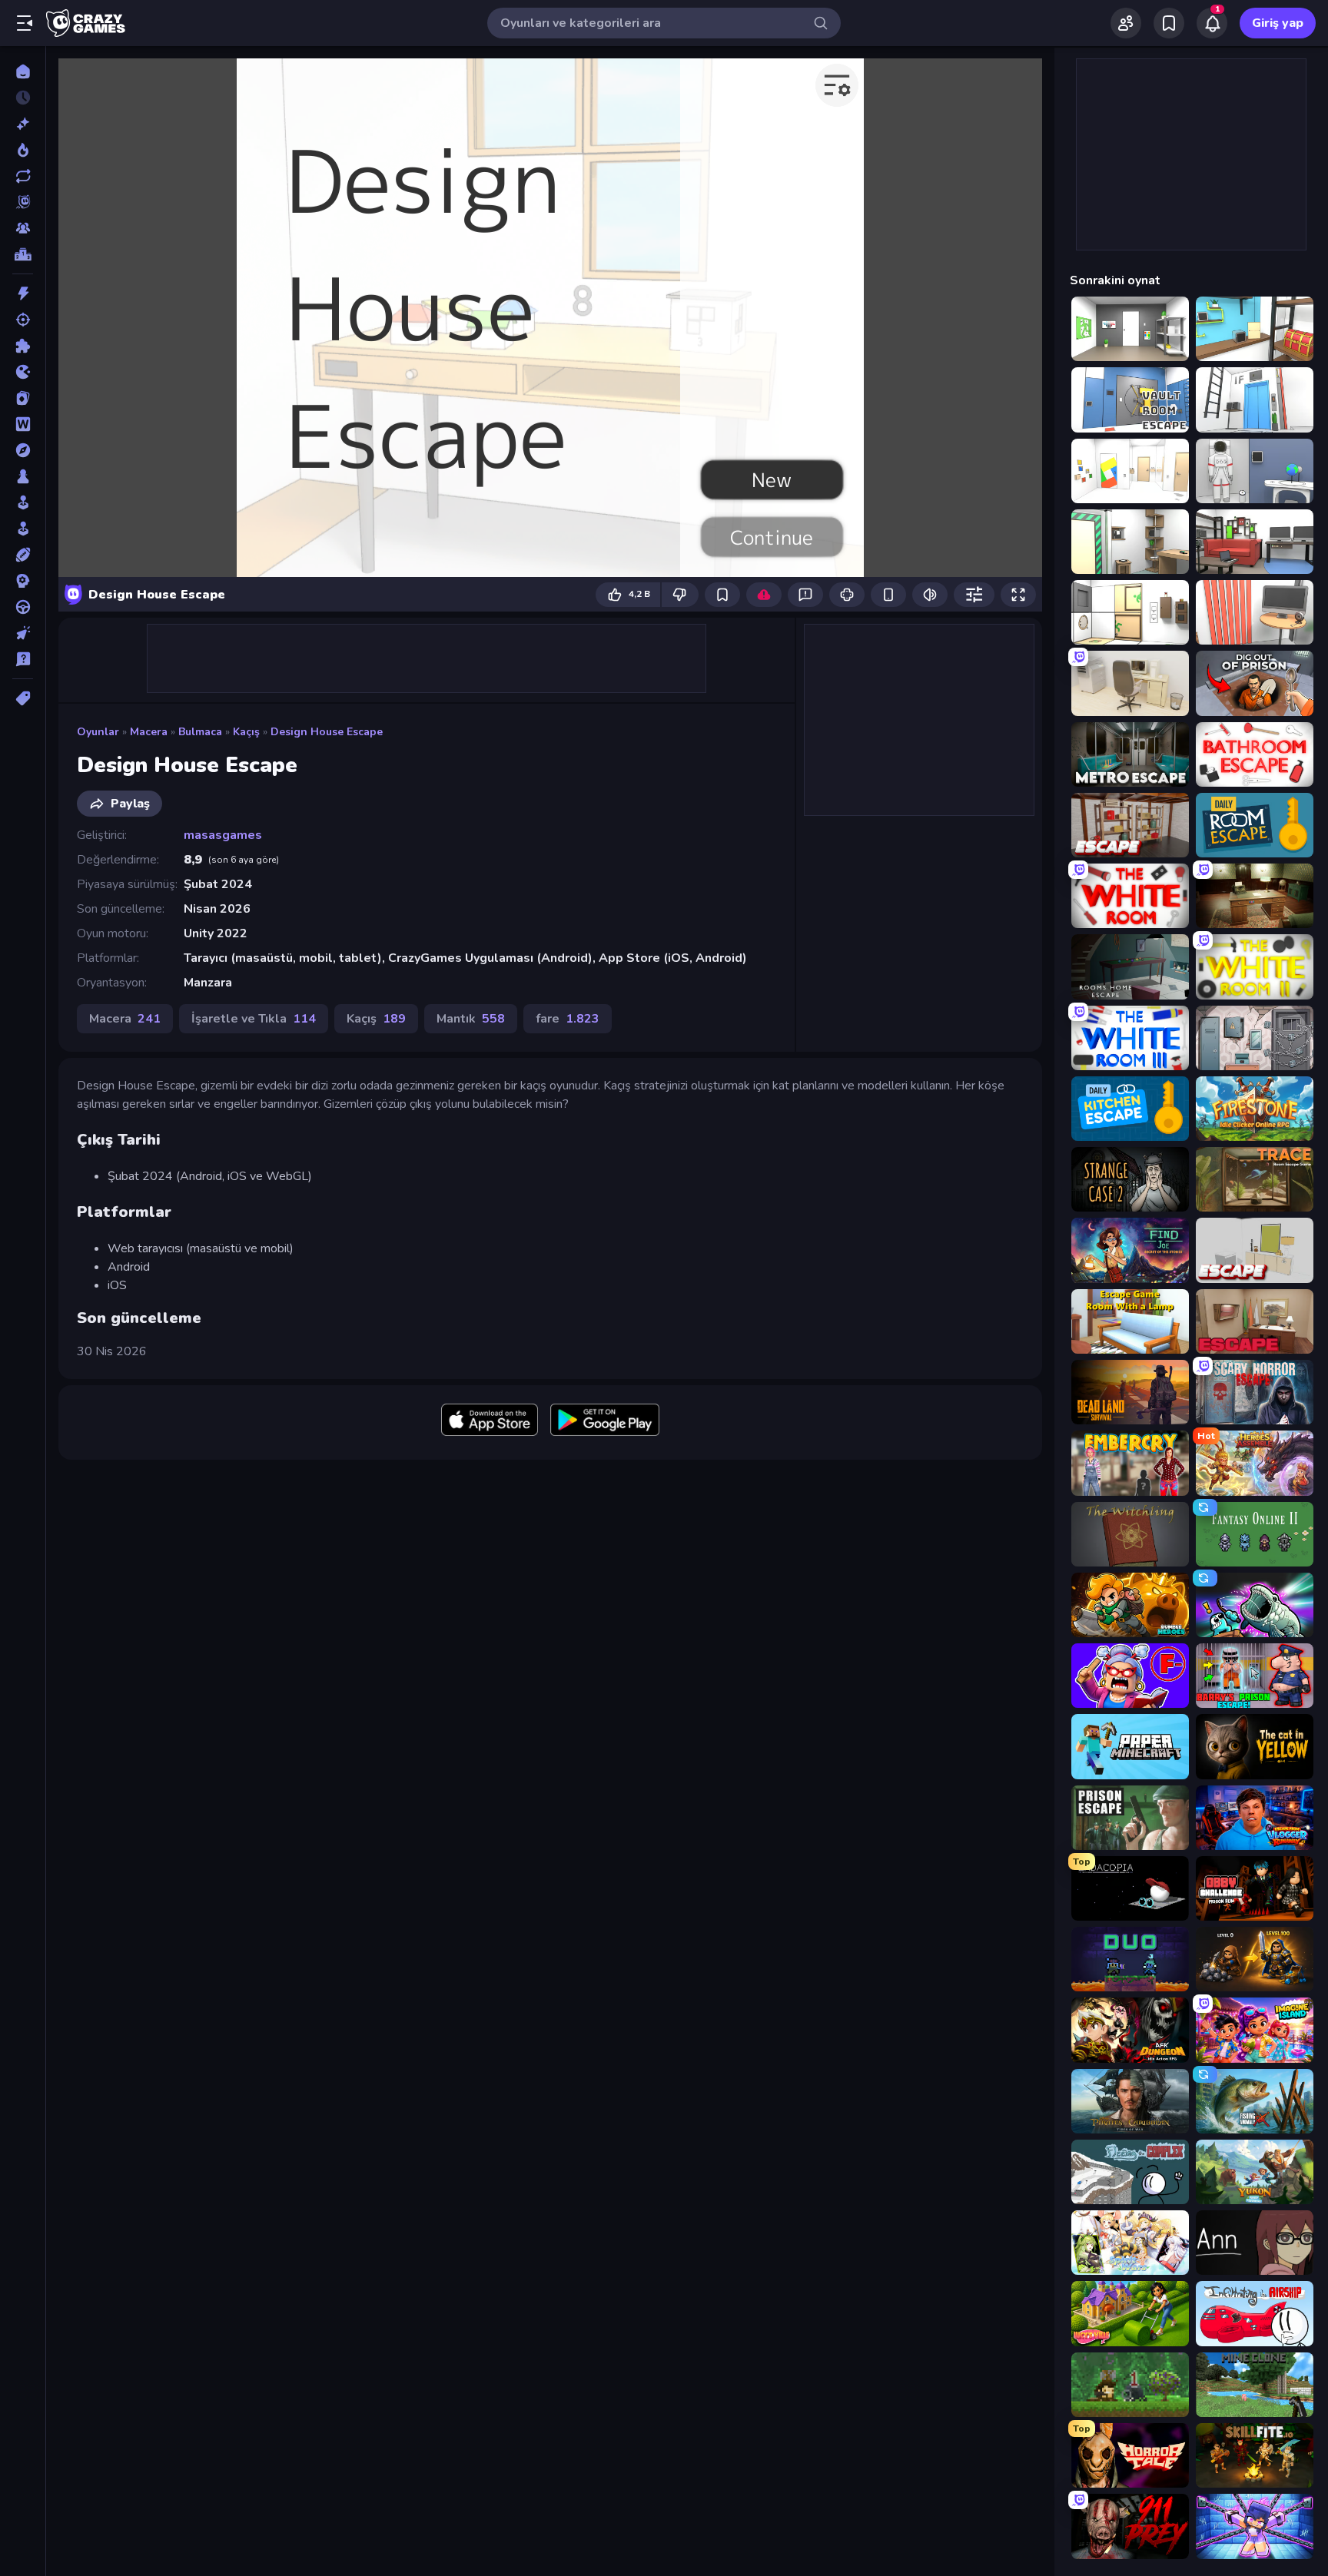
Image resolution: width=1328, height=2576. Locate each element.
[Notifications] (1212, 23)
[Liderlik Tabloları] (23, 254)
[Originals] (23, 202)
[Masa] (23, 476)
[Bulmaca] (23, 346)
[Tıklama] (23, 633)
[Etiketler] (23, 698)
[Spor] (23, 555)
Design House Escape (327, 732)
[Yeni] (23, 124)
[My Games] (1169, 23)
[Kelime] (23, 424)
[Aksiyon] (23, 293)
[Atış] (23, 320)
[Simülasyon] (23, 529)
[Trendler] (23, 150)
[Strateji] (23, 581)
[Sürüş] (23, 607)
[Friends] (1126, 23)
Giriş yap (1278, 23)
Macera (149, 732)
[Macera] (23, 450)
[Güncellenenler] (23, 176)
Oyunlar (98, 732)
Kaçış (246, 732)
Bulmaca (200, 732)
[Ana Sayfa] (23, 71)
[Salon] (23, 502)
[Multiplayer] (23, 228)
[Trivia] (23, 659)
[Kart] (23, 398)
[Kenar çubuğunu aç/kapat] (25, 23)
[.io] (23, 372)
